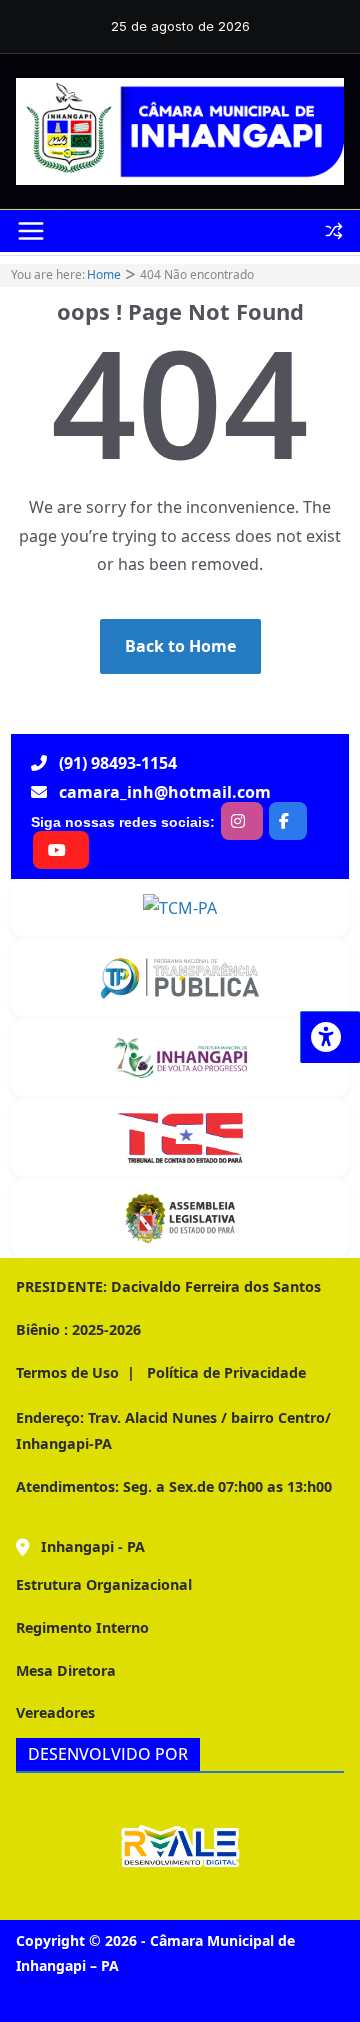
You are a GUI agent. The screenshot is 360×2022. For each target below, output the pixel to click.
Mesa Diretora (66, 1670)
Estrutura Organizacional (104, 1584)
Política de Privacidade (224, 1372)
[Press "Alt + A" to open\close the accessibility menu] (330, 1037)
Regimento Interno (82, 1627)
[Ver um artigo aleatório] (334, 231)
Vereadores (55, 1712)
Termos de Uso (67, 1372)
